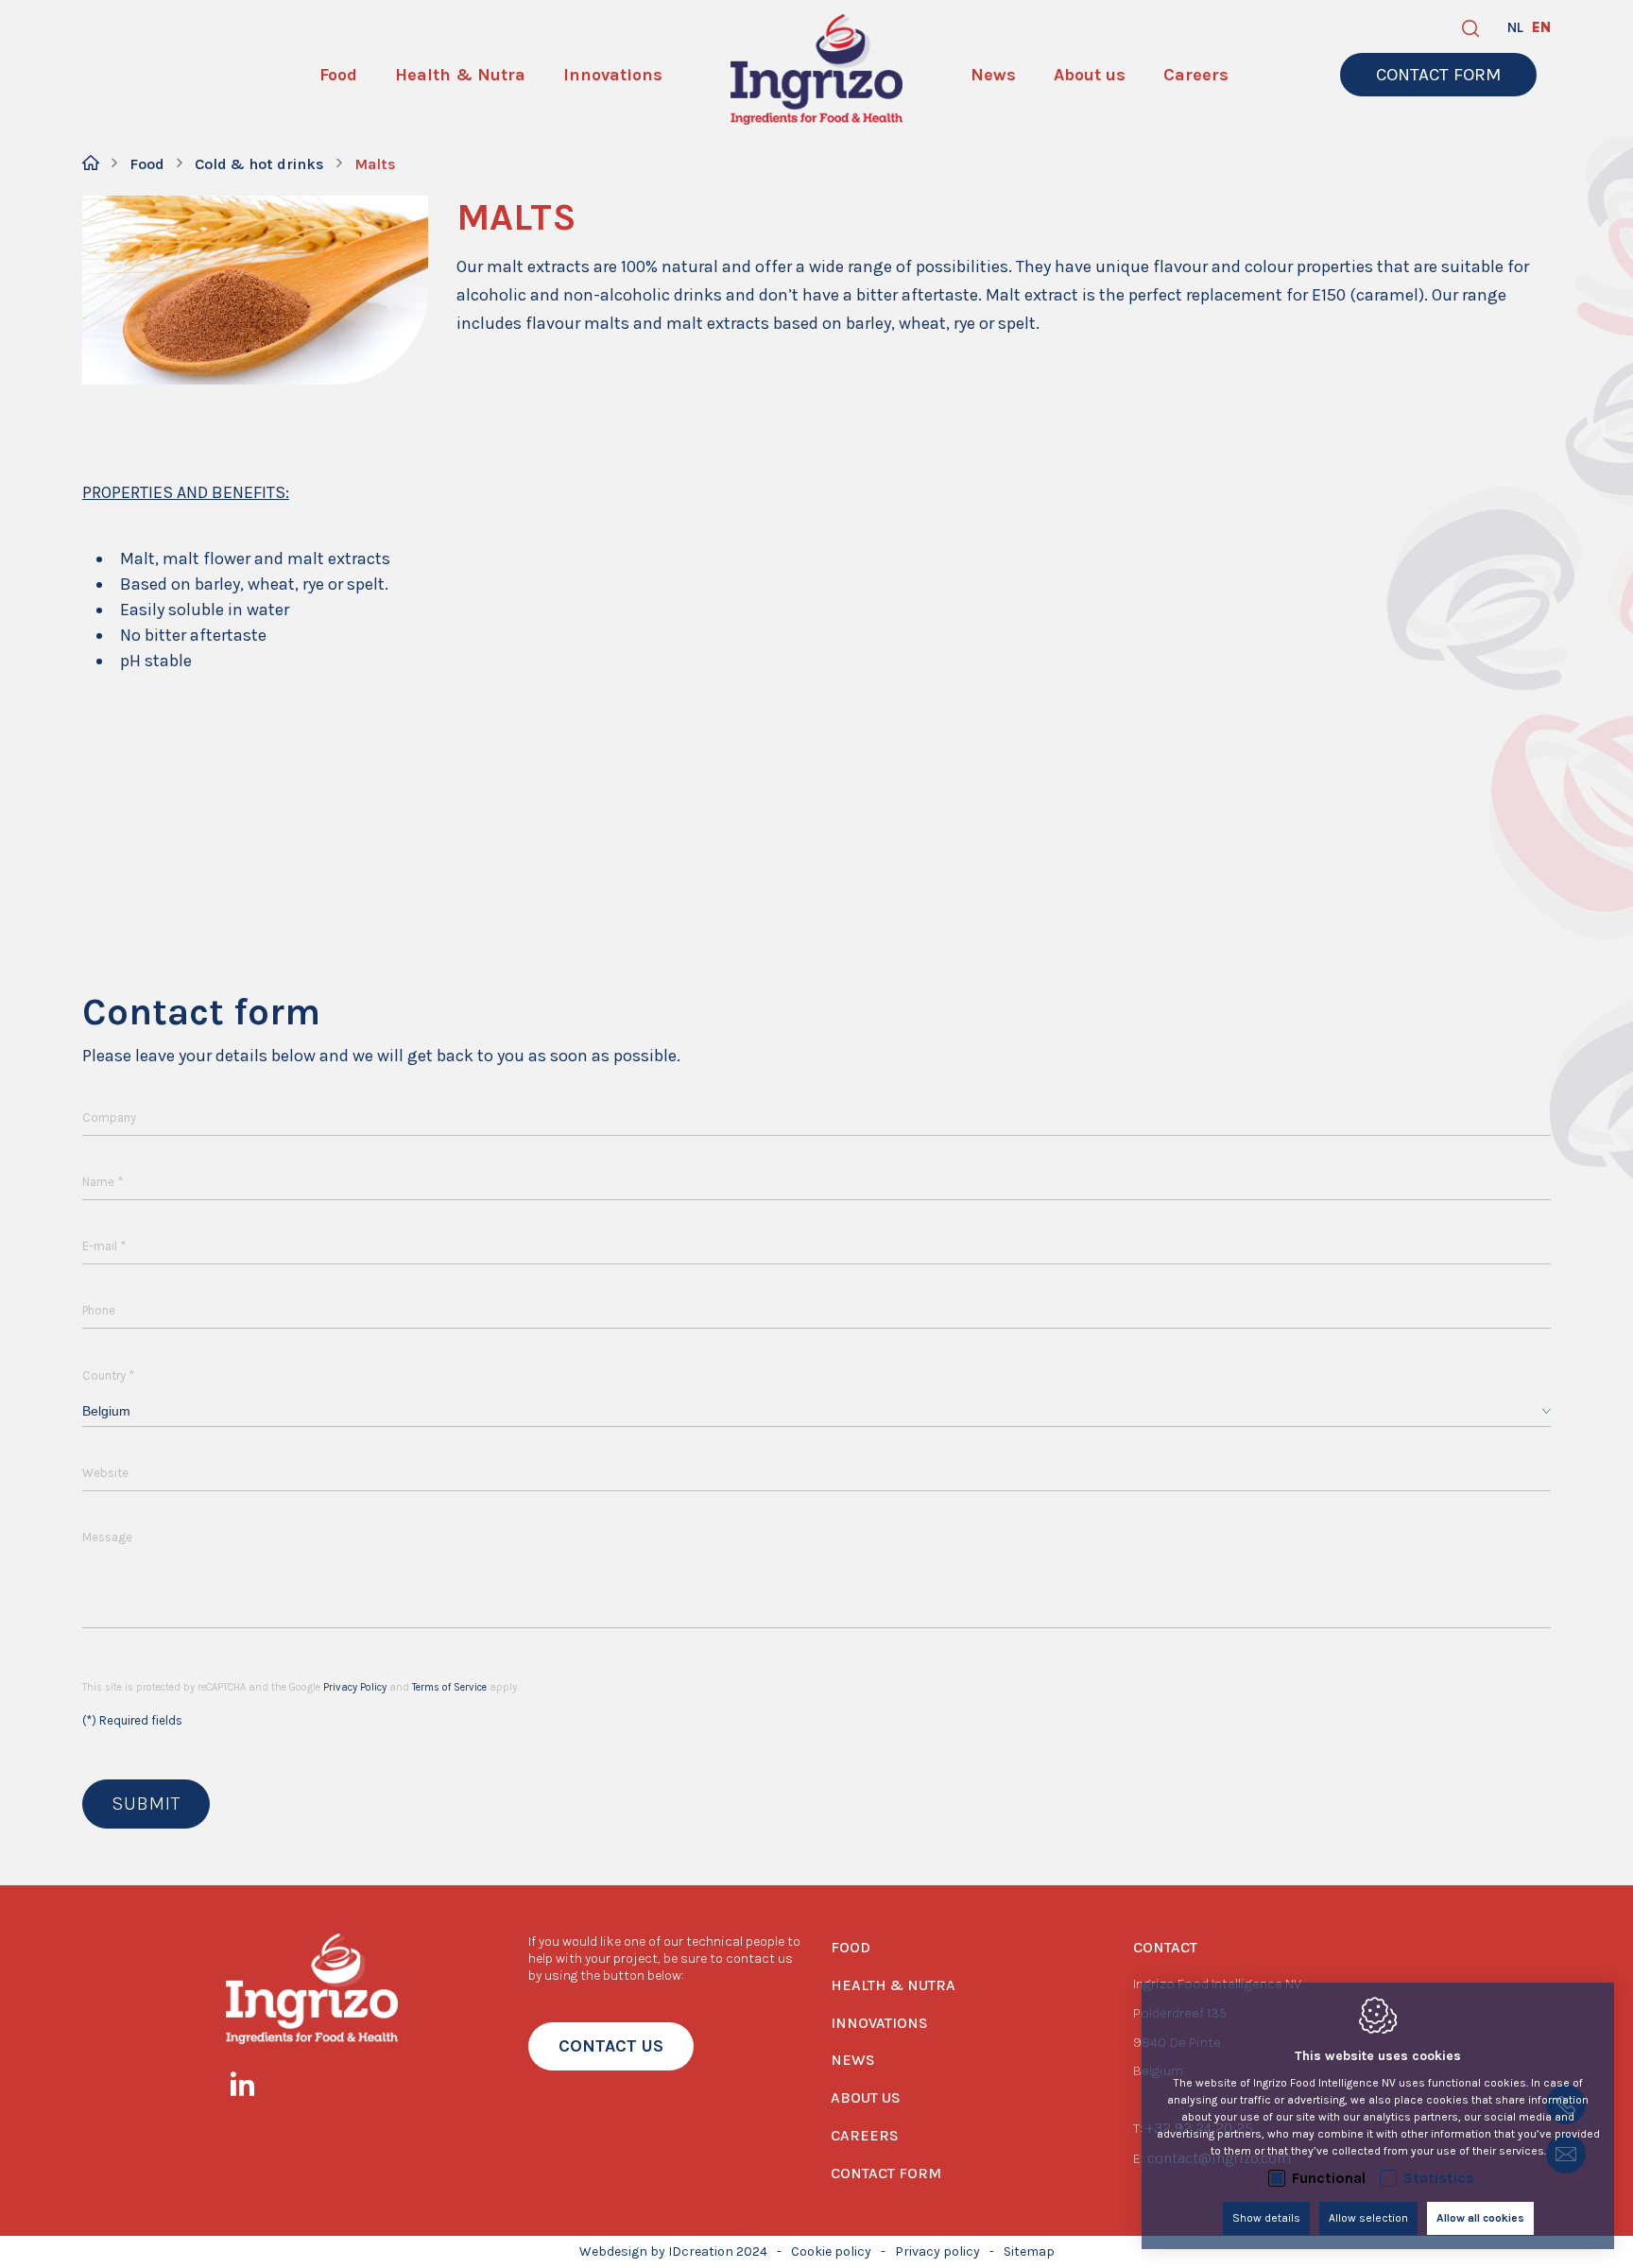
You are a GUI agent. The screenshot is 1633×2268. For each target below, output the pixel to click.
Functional (1329, 2178)
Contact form (886, 2173)
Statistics (1439, 2178)
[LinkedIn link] (252, 2088)
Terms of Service (449, 1687)
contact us (611, 2046)
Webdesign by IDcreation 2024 (673, 2251)
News (853, 2060)
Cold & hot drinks (259, 164)
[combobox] (816, 1411)
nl (1515, 27)
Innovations (879, 2023)
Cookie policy (831, 2251)
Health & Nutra (893, 1985)
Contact (1165, 1947)
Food (147, 164)
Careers (865, 2135)
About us (866, 2097)
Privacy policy (937, 2251)
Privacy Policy (355, 1687)
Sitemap (1029, 2251)
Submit (146, 1804)
